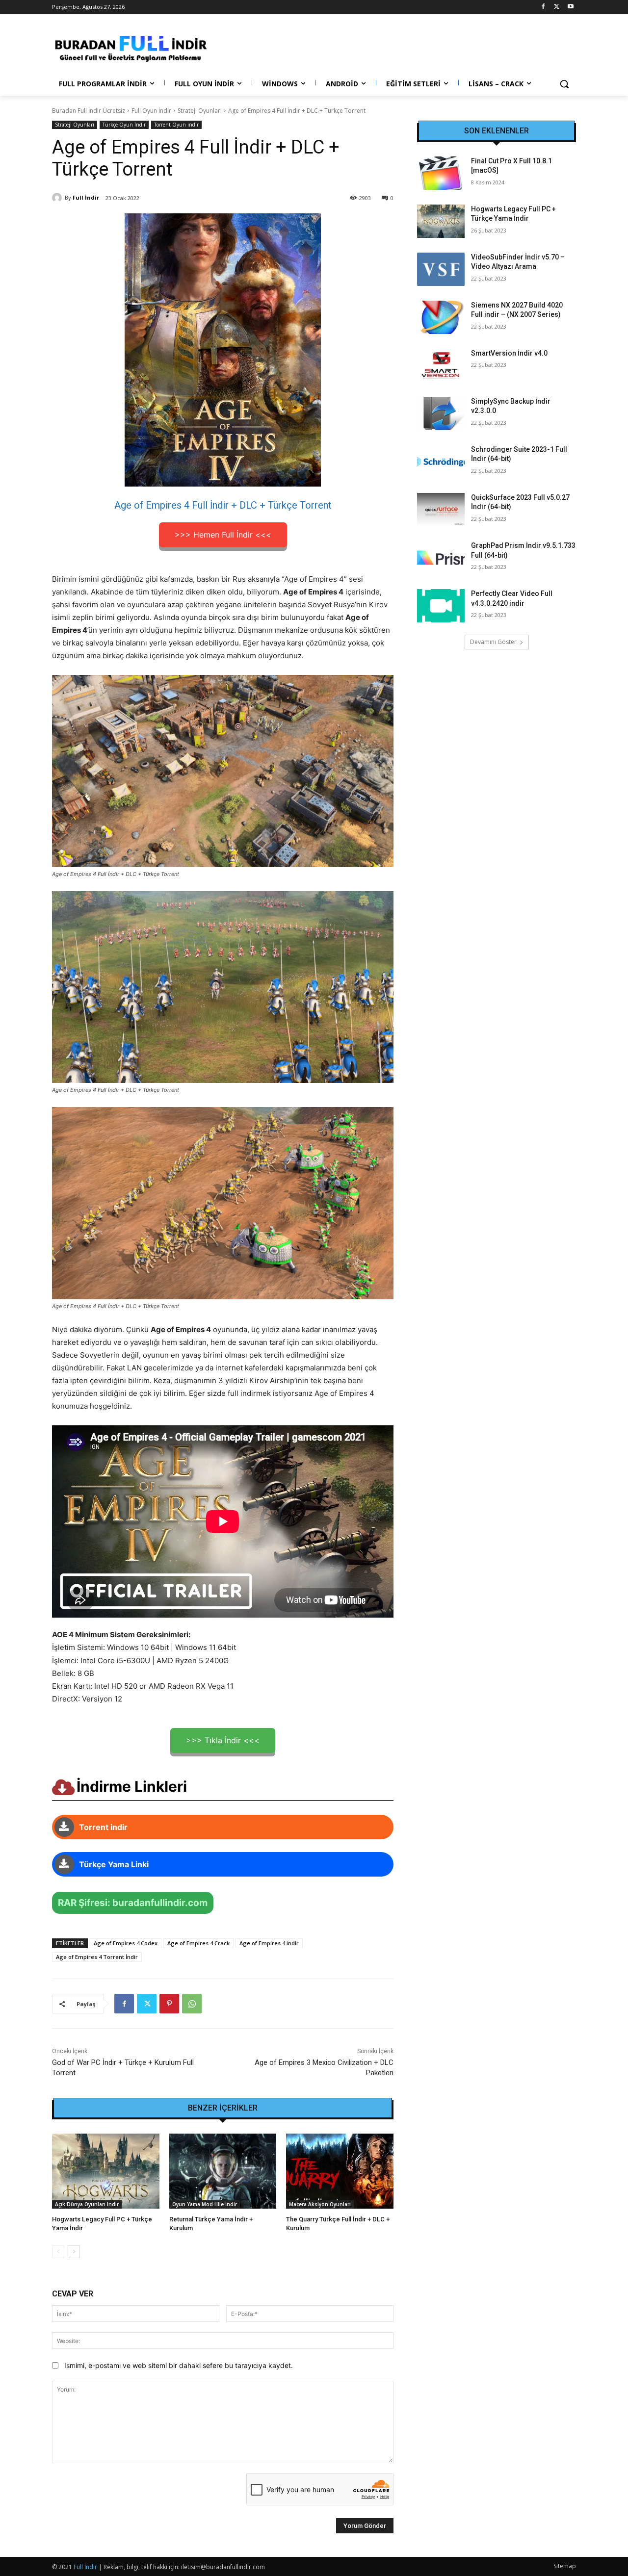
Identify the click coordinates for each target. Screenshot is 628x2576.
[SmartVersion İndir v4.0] (441, 365)
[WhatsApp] (192, 2004)
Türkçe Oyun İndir (124, 125)
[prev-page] (58, 2252)
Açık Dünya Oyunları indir (87, 2204)
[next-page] (74, 2252)
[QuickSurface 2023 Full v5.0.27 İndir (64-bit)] (441, 510)
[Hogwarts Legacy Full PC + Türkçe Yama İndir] (106, 2171)
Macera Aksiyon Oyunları (320, 2204)
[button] (564, 84)
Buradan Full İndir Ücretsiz (89, 111)
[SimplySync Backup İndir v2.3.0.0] (441, 413)
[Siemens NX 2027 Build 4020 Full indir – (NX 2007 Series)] (441, 317)
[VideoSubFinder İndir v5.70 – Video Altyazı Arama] (441, 269)
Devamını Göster (493, 642)
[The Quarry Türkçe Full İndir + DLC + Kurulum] (340, 2171)
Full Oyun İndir (151, 111)
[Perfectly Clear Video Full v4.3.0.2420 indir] (441, 606)
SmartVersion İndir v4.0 (509, 353)
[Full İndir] (58, 198)
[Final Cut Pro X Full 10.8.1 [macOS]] (441, 173)
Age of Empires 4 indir (269, 1943)
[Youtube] (570, 7)
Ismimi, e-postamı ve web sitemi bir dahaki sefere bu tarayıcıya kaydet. (179, 2365)
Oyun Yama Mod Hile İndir (205, 2204)
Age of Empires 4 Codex (126, 1943)
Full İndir (86, 197)
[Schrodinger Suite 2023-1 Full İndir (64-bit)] (441, 462)
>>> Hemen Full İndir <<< (223, 535)
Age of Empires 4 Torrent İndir (97, 1957)
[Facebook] (543, 7)
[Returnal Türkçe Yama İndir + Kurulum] (223, 2171)
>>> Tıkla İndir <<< (223, 1740)
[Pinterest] (169, 2004)
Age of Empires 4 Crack (198, 1943)
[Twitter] (557, 7)
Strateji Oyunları (200, 111)
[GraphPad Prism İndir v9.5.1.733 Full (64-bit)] (441, 558)
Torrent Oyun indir (176, 125)
